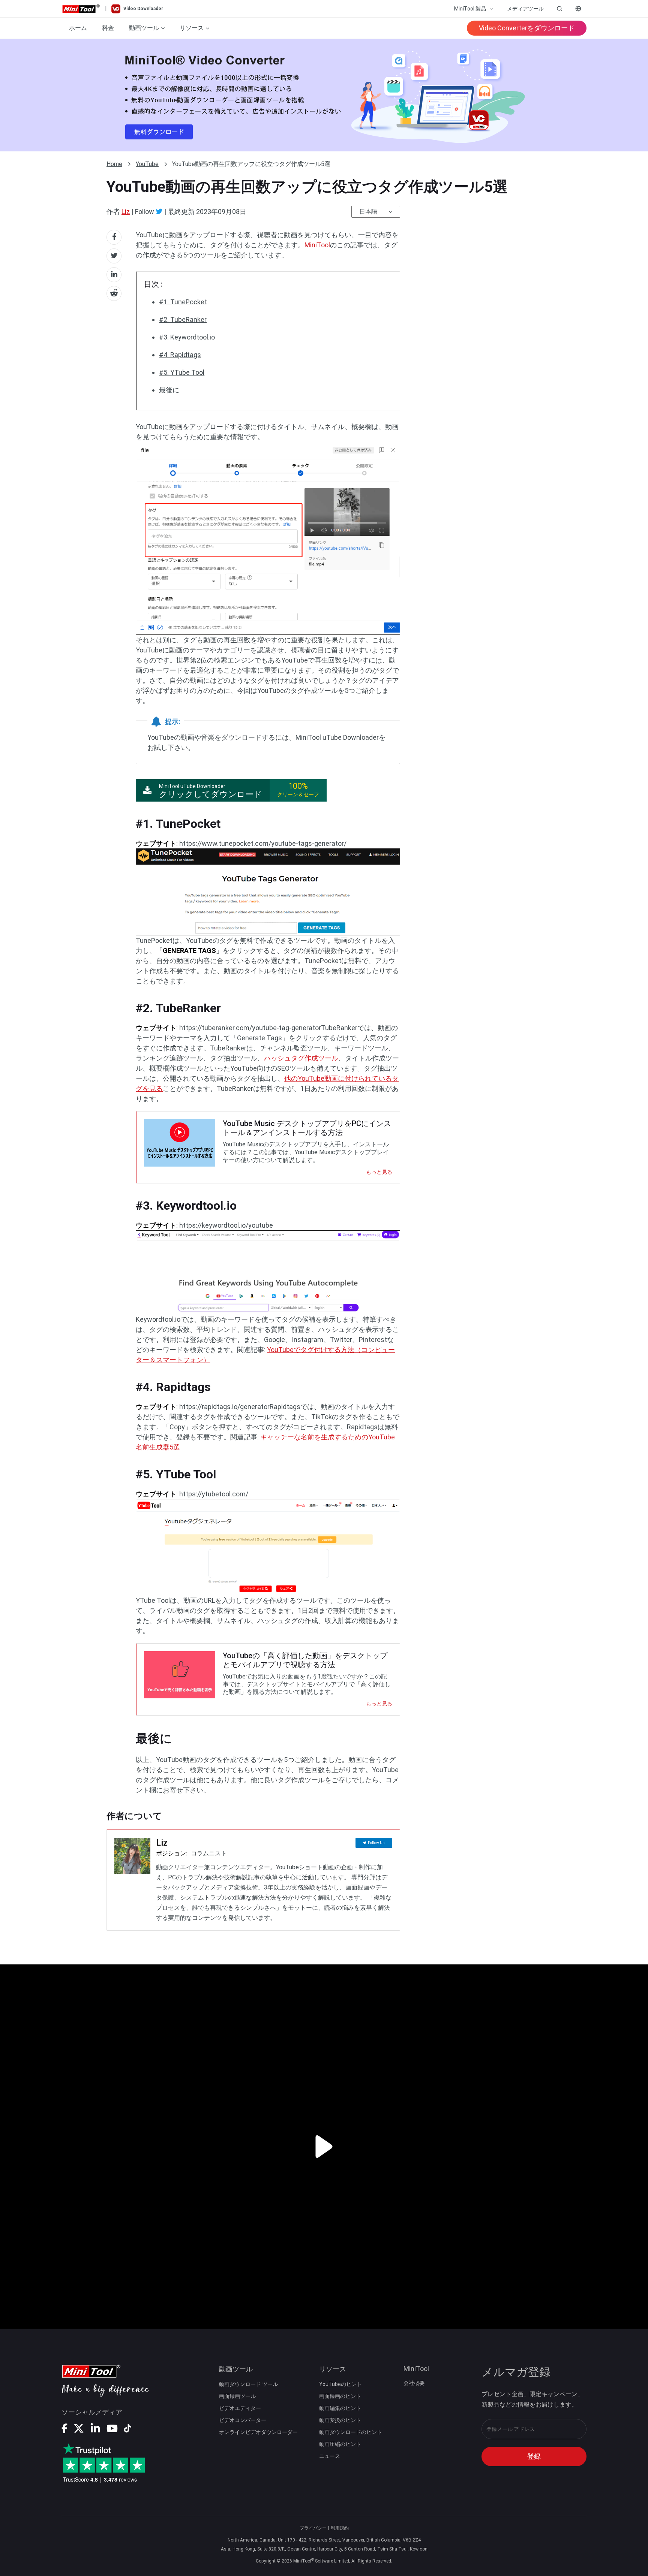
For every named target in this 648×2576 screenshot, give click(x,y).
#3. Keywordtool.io (187, 337)
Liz (126, 212)
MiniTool (317, 245)
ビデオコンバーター (243, 2420)
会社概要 (414, 2383)
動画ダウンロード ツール (248, 2384)
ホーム (78, 28)
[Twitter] (159, 211)
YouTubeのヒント (340, 2384)
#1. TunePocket (183, 302)
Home (114, 164)
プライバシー (313, 2528)
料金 (108, 28)
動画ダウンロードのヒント (351, 2432)
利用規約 (340, 2528)
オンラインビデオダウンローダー (258, 2432)
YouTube (147, 164)
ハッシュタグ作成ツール (301, 1058)
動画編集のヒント (340, 2408)
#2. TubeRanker (183, 319)
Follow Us (376, 1843)
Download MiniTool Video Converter (324, 95)
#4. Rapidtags (180, 355)
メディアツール (525, 9)
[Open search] (559, 9)
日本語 (368, 212)
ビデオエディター (240, 2408)
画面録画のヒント (340, 2396)
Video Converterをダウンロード (527, 28)
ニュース (330, 2456)
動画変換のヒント (340, 2420)
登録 (534, 2456)
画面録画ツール (237, 2396)
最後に (169, 390)
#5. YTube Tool (182, 372)
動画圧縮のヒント (340, 2444)
